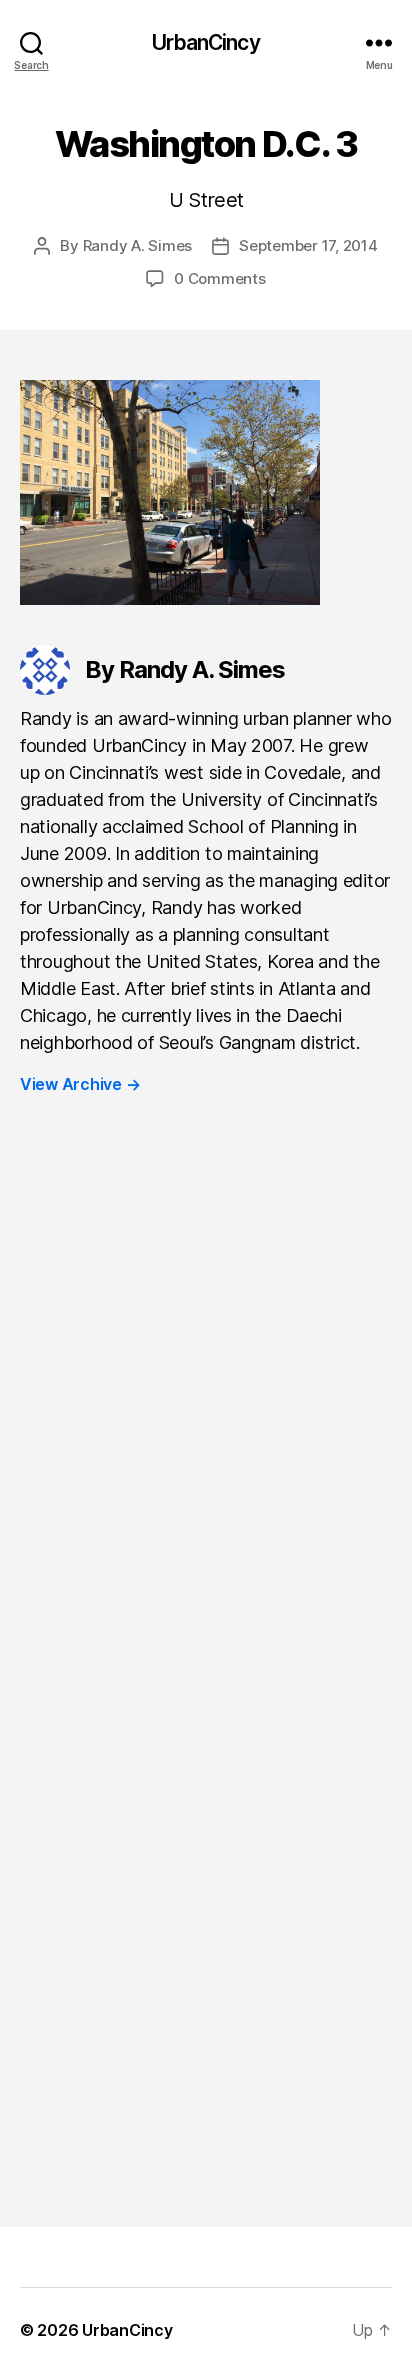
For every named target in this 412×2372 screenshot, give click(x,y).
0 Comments (219, 278)
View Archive (80, 1084)
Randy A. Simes (137, 245)
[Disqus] (206, 1415)
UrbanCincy (205, 42)
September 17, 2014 (308, 245)
